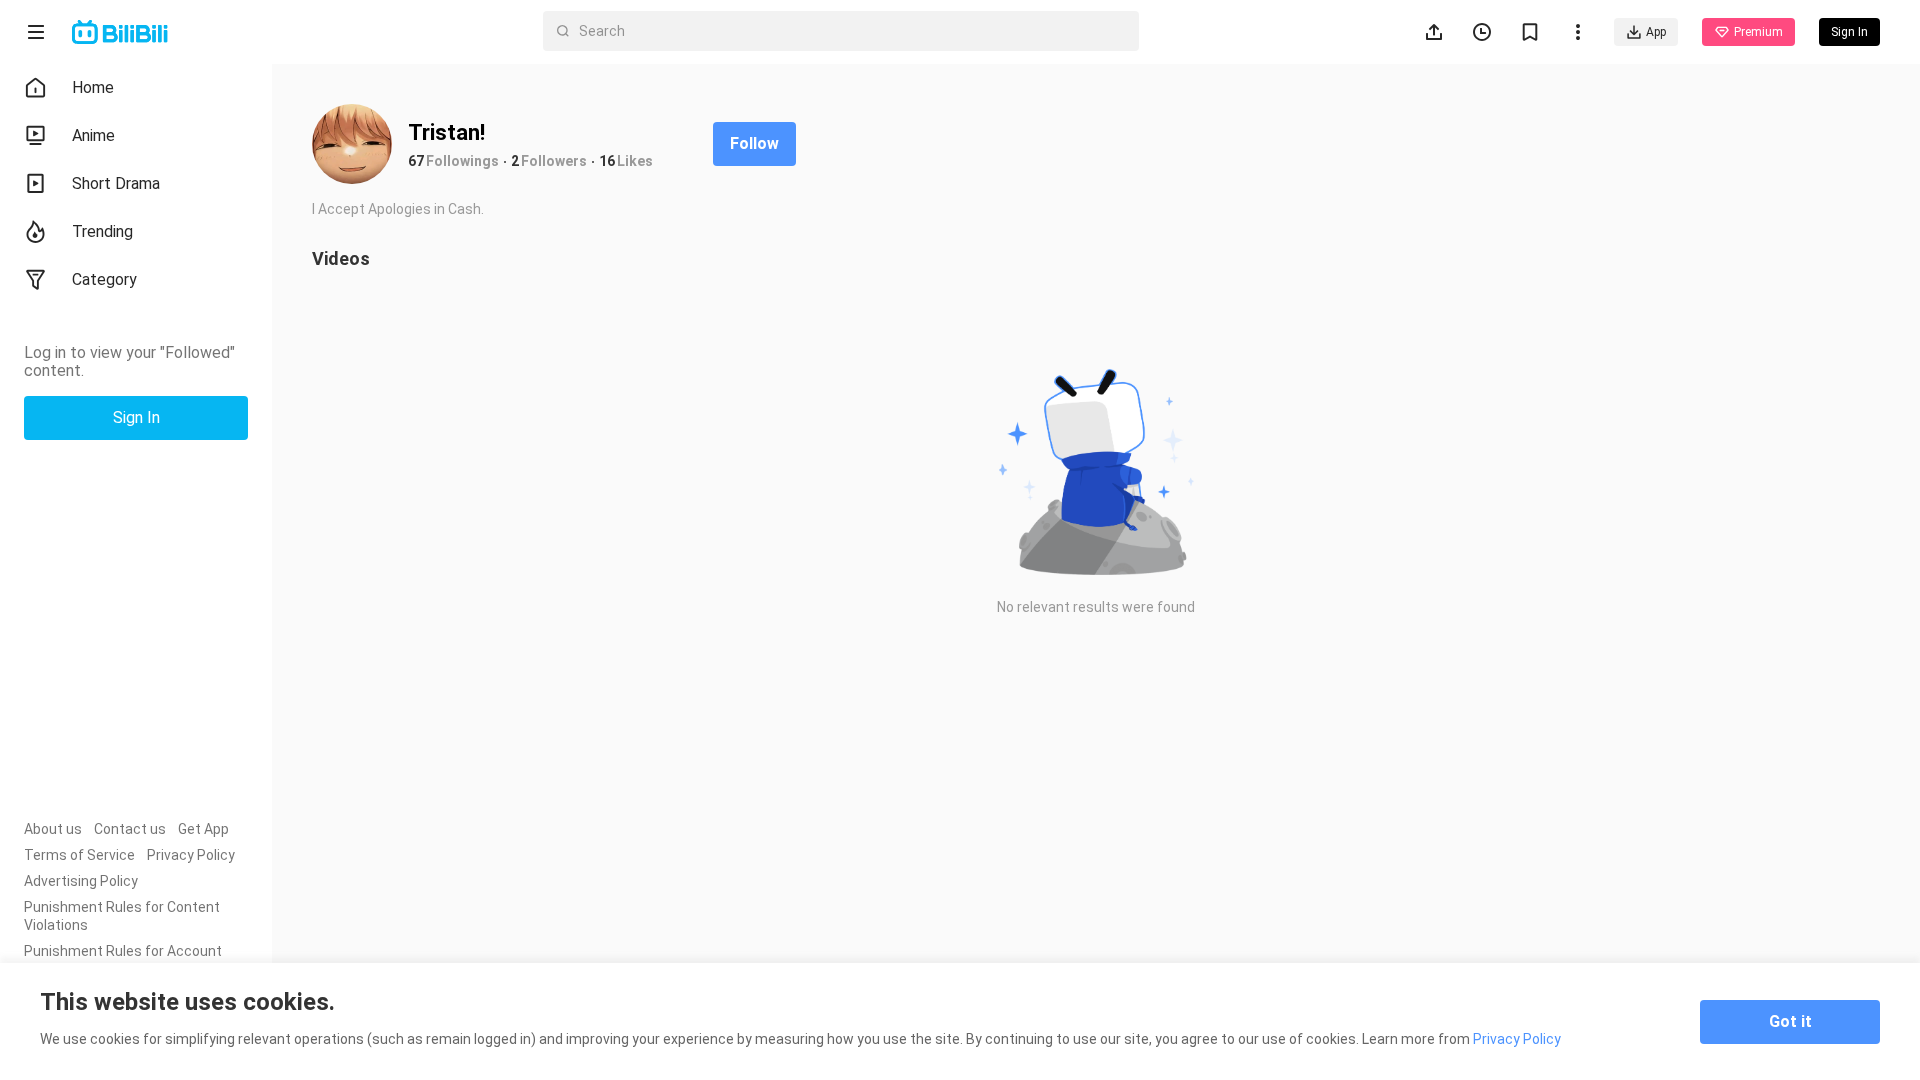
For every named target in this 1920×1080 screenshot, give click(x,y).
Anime (93, 135)
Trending (102, 231)
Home (93, 87)
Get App (203, 829)
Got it (1790, 1021)
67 (416, 161)
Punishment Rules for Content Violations (122, 916)
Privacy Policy (191, 855)
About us (53, 829)
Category (104, 279)
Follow (754, 143)
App (1656, 32)
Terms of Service (79, 855)
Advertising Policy (81, 881)
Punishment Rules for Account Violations (123, 960)
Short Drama (116, 183)
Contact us (130, 829)
